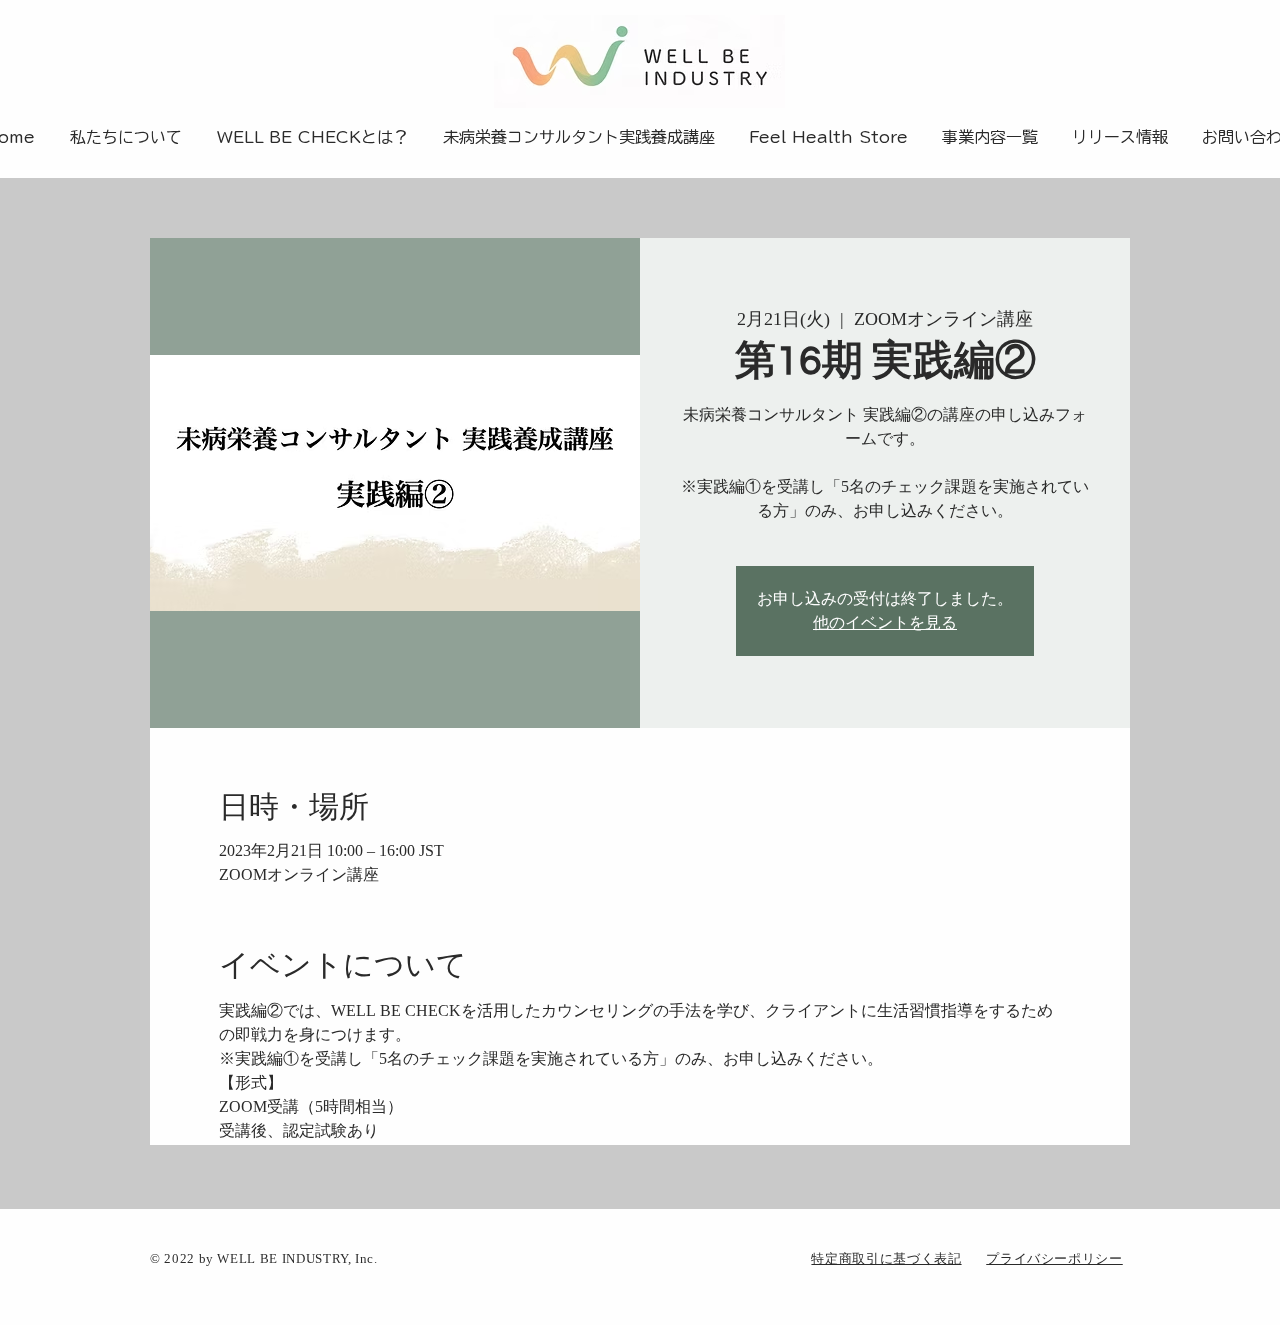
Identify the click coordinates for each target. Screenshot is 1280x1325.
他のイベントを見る (885, 623)
